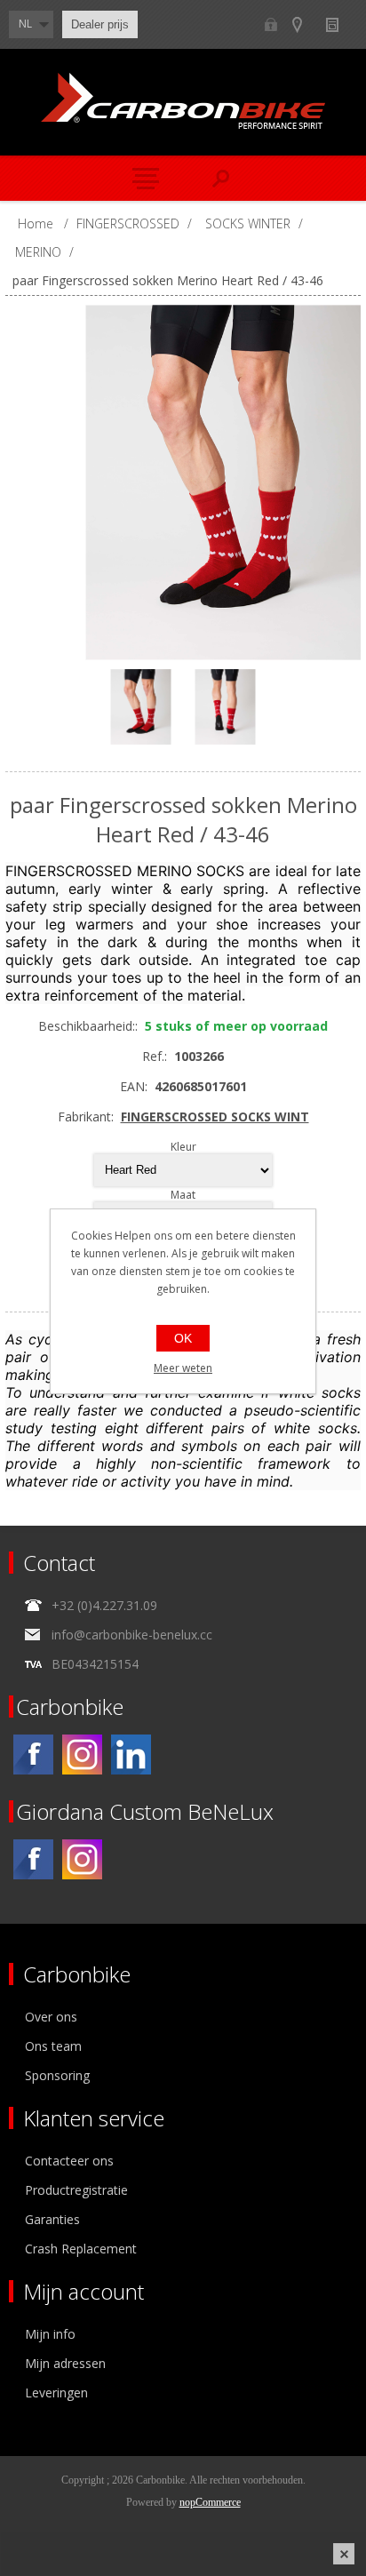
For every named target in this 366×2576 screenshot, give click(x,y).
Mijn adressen (65, 2363)
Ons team (53, 2046)
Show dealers (305, 24)
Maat (183, 1195)
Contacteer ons (69, 2161)
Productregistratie (76, 2190)
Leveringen (56, 2393)
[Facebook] (33, 1755)
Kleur (183, 1147)
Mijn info (50, 2334)
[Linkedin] (131, 1755)
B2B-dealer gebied (271, 24)
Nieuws (340, 24)
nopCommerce (210, 2502)
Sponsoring (57, 2075)
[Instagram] (82, 1755)
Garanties (52, 2219)
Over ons (51, 2017)
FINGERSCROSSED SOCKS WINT (215, 1117)
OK (183, 1338)
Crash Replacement (81, 2249)
